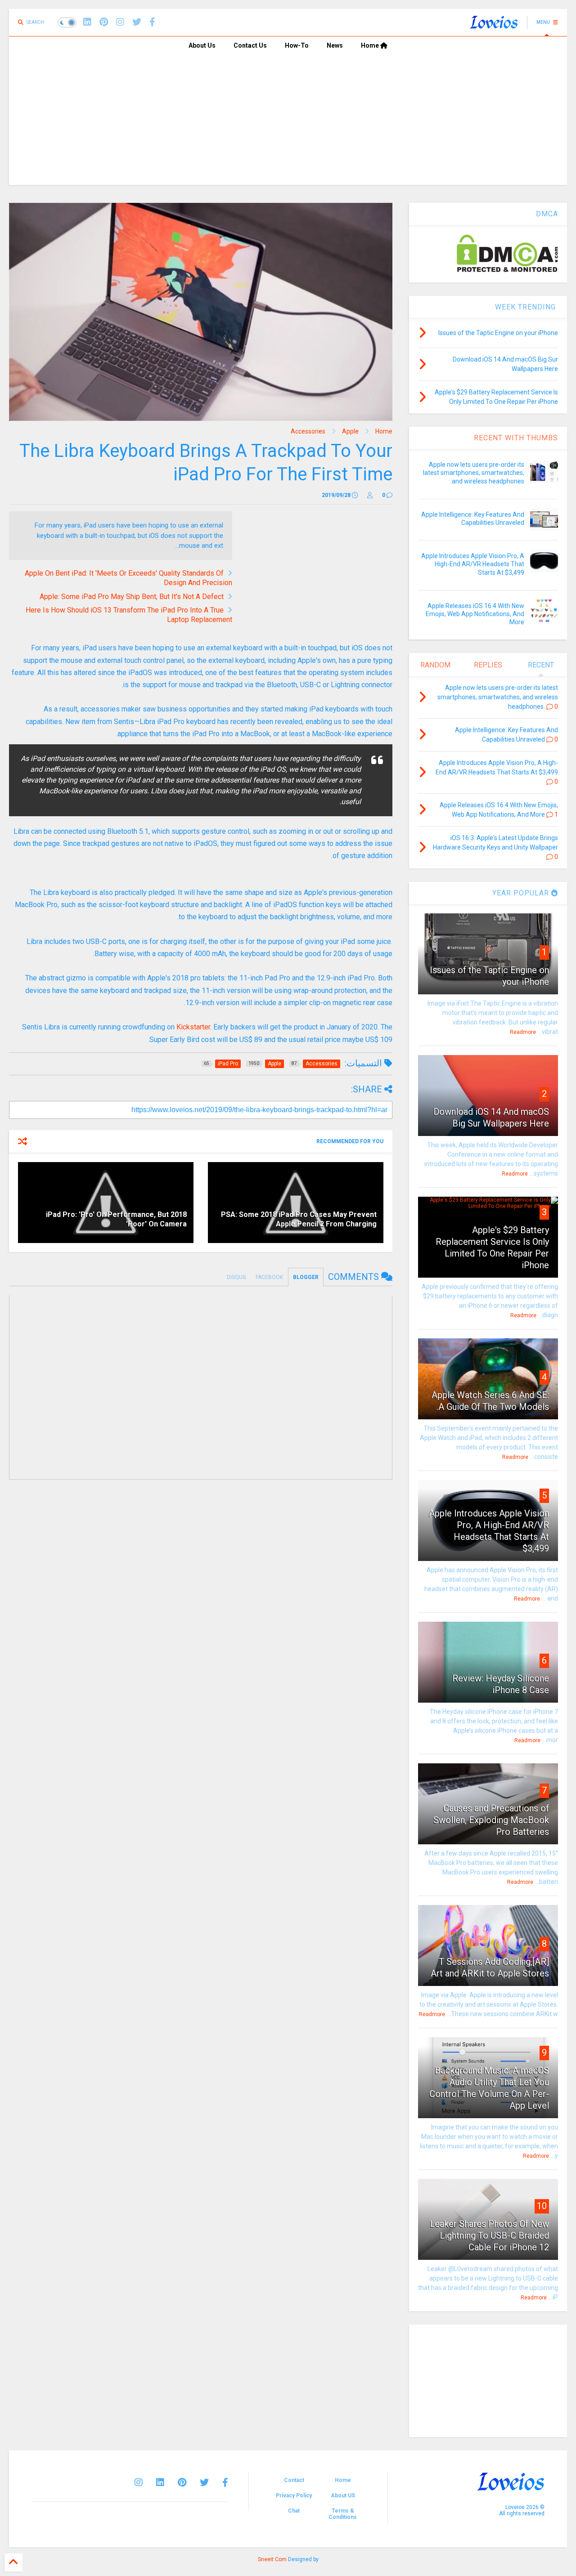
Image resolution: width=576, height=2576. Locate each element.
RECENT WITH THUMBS (516, 438)
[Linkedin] (87, 22)
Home (371, 45)
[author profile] (370, 495)
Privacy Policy (294, 2495)
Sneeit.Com (272, 2559)
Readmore (523, 1032)
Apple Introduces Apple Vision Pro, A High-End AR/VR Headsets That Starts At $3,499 (473, 564)
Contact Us (250, 45)
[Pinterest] (104, 22)
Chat (294, 2511)
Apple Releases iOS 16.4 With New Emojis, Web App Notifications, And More (475, 614)
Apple (350, 431)
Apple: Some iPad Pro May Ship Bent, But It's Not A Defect (132, 597)
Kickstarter (193, 1027)
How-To (297, 45)
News (335, 45)
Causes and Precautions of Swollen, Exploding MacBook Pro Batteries (491, 1820)
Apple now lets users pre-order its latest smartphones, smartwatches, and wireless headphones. (474, 473)
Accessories (308, 431)
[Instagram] (120, 22)
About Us (202, 45)
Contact (294, 2480)
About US (343, 2495)
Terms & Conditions (343, 2514)
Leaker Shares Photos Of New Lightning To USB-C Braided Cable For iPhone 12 (489, 2236)
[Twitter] (204, 2482)
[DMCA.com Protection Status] (507, 270)
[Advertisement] (288, 122)
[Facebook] (152, 22)
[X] (137, 22)
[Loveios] (494, 25)
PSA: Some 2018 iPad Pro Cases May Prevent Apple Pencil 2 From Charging (299, 1219)
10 (542, 2206)
